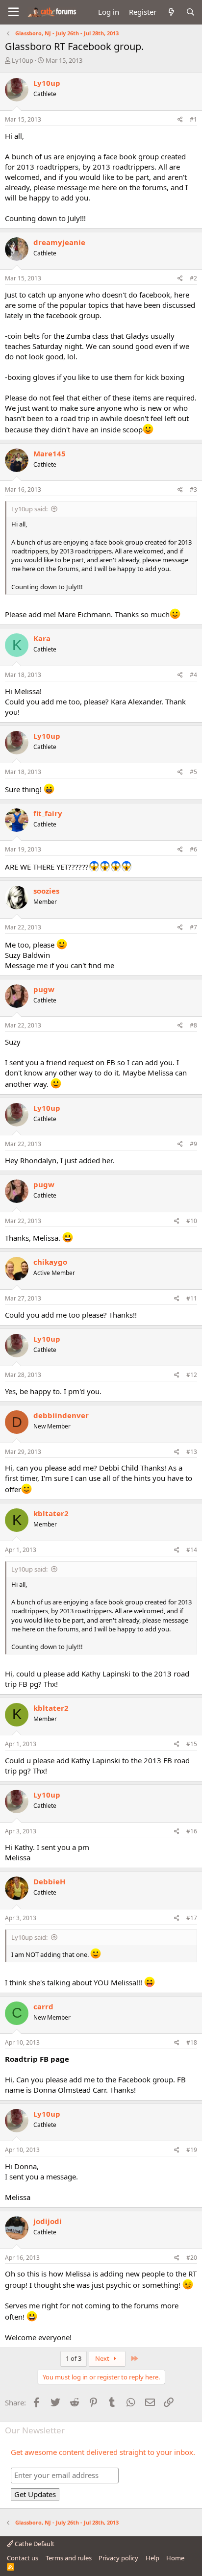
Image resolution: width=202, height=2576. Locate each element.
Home (175, 2558)
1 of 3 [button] (74, 2358)
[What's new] (171, 12)
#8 (193, 1025)
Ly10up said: (29, 509)
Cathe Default (34, 2544)
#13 (192, 1452)
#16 (192, 1831)
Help (152, 2558)
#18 (192, 2042)
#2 (193, 278)
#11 (192, 1298)
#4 (193, 675)
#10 (192, 1221)
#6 (193, 849)
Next (103, 2358)
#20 (192, 2258)
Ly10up (23, 60)
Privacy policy (118, 2558)
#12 (192, 1375)
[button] (13, 12)
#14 (192, 1550)
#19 (192, 2150)
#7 (193, 927)
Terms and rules (69, 2558)
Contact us (23, 2558)
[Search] (190, 12)
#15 (192, 1744)
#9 (193, 1144)
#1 (193, 119)
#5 (193, 772)
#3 (193, 489)
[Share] (180, 120)
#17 (192, 1918)
